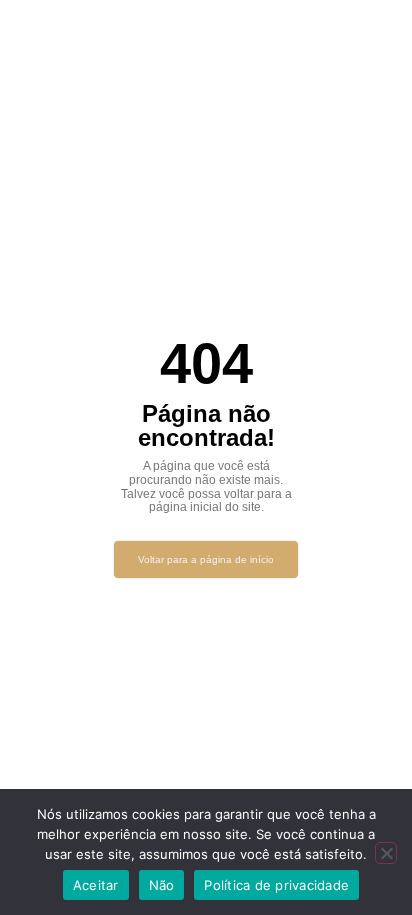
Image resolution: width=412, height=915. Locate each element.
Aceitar (96, 885)
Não (162, 885)
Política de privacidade (276, 885)
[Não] (386, 853)
